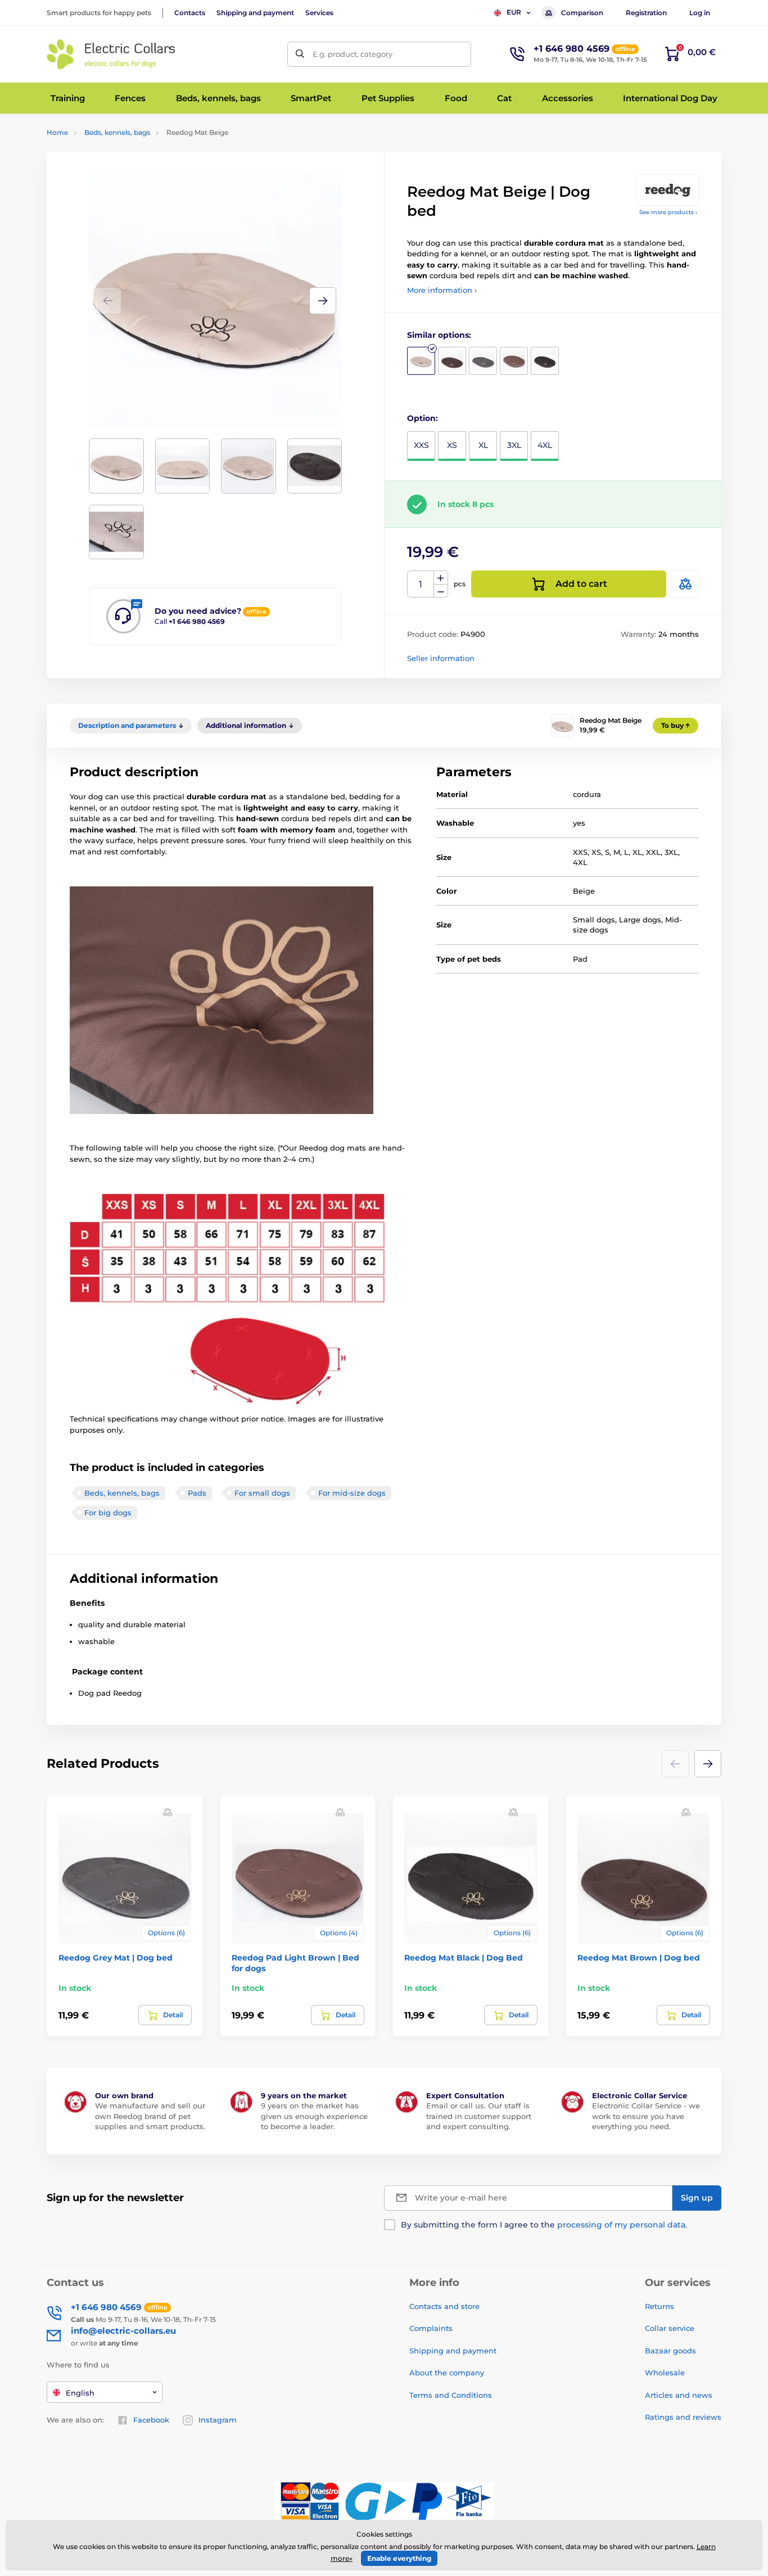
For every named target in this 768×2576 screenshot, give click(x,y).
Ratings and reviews (683, 2417)
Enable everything (399, 2558)
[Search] (300, 54)
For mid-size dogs (352, 1493)
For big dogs (108, 1513)
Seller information (441, 658)
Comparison (582, 13)
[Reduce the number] (441, 591)
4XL (545, 445)
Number (421, 584)
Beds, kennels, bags (117, 132)
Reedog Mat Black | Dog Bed (464, 1958)
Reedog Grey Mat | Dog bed (116, 1958)
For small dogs (262, 1493)
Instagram (218, 2420)
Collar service (670, 2328)
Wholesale (665, 2373)
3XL (514, 445)
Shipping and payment (255, 13)
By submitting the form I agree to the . (544, 2225)
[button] (323, 301)
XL (483, 445)
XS (452, 445)
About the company (447, 2373)
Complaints (431, 2328)
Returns (659, 2306)
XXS (421, 445)
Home (57, 132)
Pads (197, 1493)
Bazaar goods (670, 2351)
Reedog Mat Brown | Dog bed (639, 1958)
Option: (423, 418)
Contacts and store (444, 2306)
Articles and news (679, 2395)
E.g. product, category (353, 54)
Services (319, 13)
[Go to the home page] (111, 54)
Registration (646, 13)
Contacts (190, 13)
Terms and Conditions (451, 2395)
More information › (442, 290)
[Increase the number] (441, 578)
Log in (700, 13)
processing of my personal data (621, 2225)
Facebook (151, 2420)
